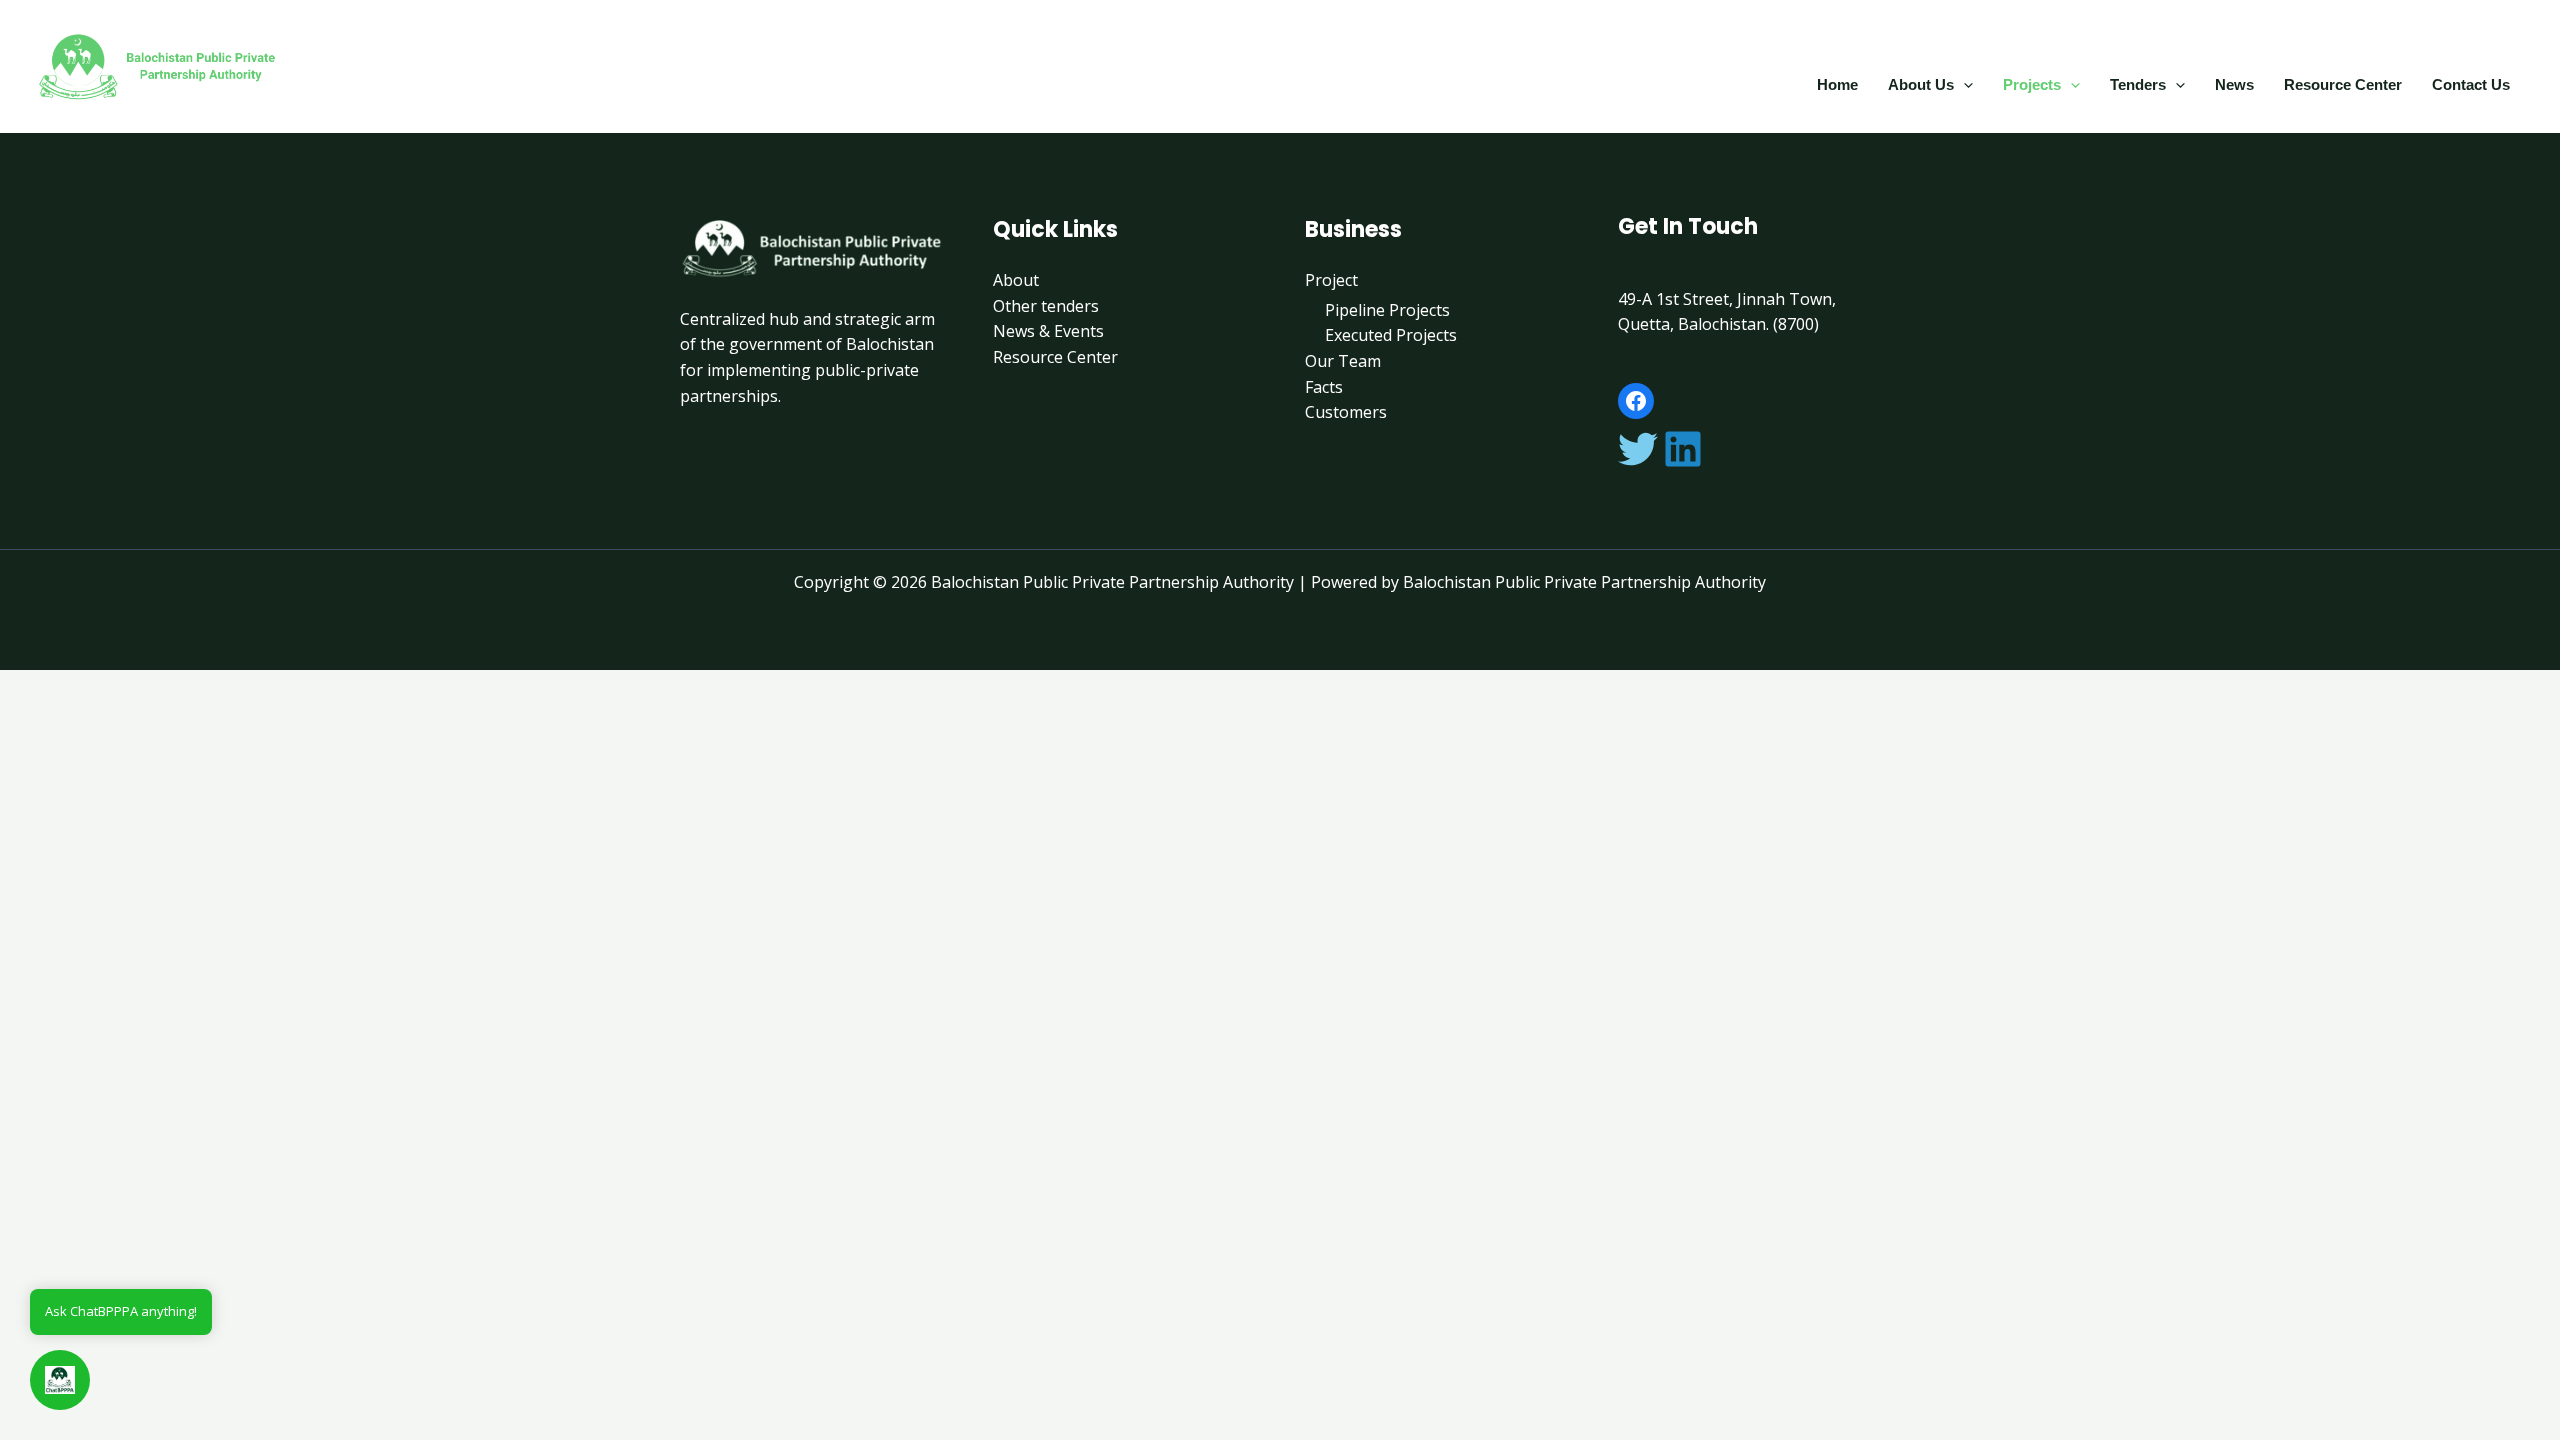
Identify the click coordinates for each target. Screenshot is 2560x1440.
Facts (1324, 387)
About (1016, 280)
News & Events (1048, 331)
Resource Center (2343, 84)
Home (1837, 84)
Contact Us (2471, 84)
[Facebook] (1636, 401)
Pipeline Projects (1387, 310)
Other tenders (1046, 306)
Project (1331, 280)
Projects (2032, 84)
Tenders (2138, 84)
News (2234, 84)
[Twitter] (1638, 449)
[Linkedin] (1683, 449)
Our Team (1343, 361)
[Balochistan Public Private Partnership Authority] (160, 64)
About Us (1921, 84)
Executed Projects (1391, 335)
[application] (1963, 84)
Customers (1346, 412)
